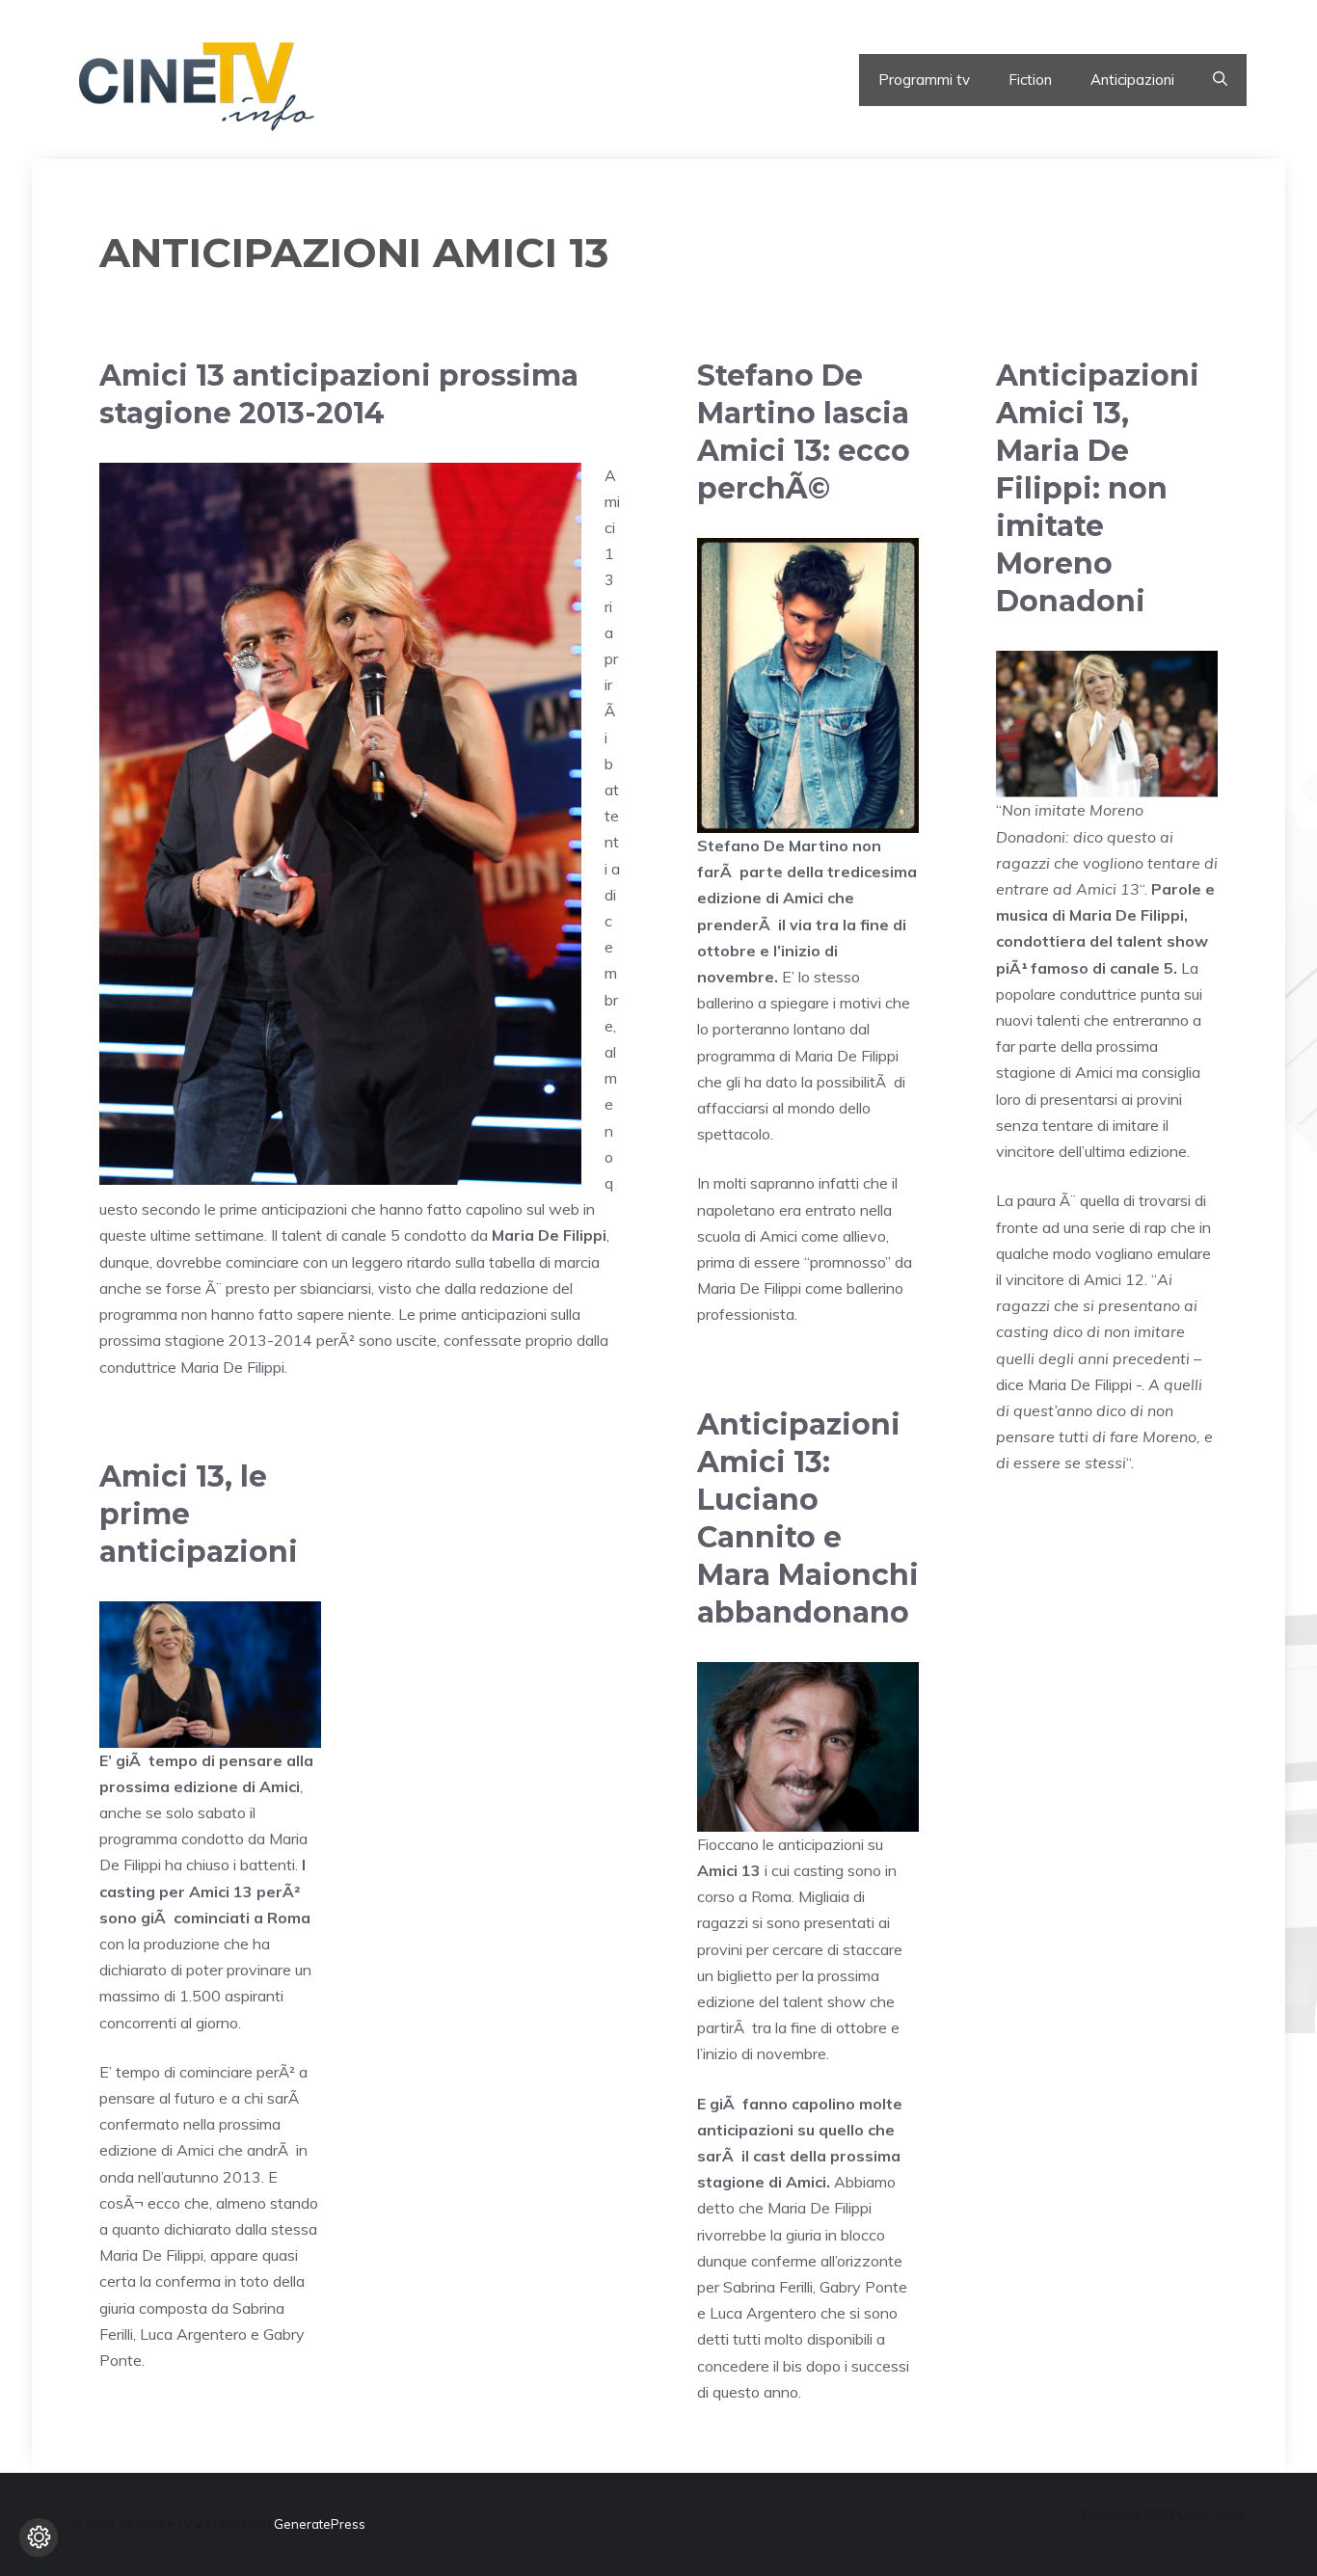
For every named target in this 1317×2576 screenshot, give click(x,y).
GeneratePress (320, 2524)
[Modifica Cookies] (39, 2537)
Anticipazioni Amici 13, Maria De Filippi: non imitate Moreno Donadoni (1098, 488)
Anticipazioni (1132, 80)
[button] (1220, 80)
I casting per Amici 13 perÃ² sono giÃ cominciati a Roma (205, 1891)
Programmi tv (924, 80)
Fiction (1030, 80)
